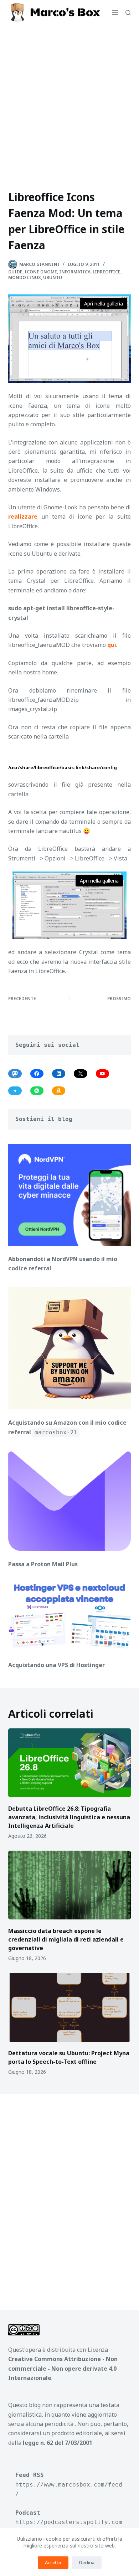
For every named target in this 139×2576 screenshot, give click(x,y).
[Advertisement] (69, 98)
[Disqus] (69, 2197)
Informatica (75, 272)
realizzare (23, 516)
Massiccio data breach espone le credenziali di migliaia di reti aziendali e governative (66, 1939)
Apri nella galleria (104, 304)
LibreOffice (107, 272)
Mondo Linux (25, 277)
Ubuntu (53, 277)
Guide (15, 272)
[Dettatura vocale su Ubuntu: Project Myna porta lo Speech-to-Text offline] (69, 2007)
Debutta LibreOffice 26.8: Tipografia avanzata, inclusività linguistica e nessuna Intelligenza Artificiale (69, 1817)
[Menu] (115, 12)
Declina (87, 2562)
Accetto (53, 2562)
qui (112, 645)
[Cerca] (128, 13)
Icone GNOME (41, 272)
